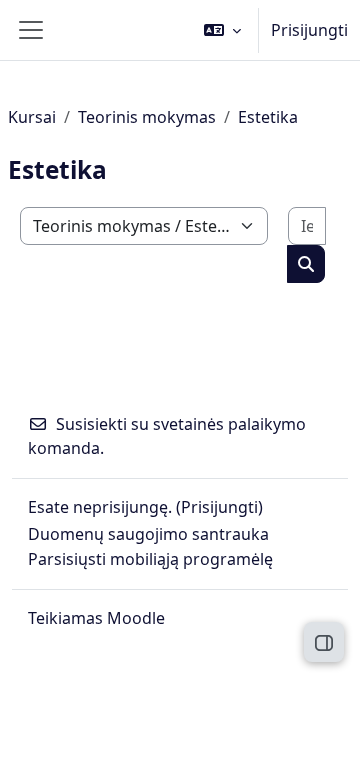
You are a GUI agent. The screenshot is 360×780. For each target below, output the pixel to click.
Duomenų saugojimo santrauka (148, 534)
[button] (222, 30)
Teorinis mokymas (147, 117)
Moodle (136, 618)
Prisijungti (309, 30)
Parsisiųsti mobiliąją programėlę (150, 559)
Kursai (32, 117)
